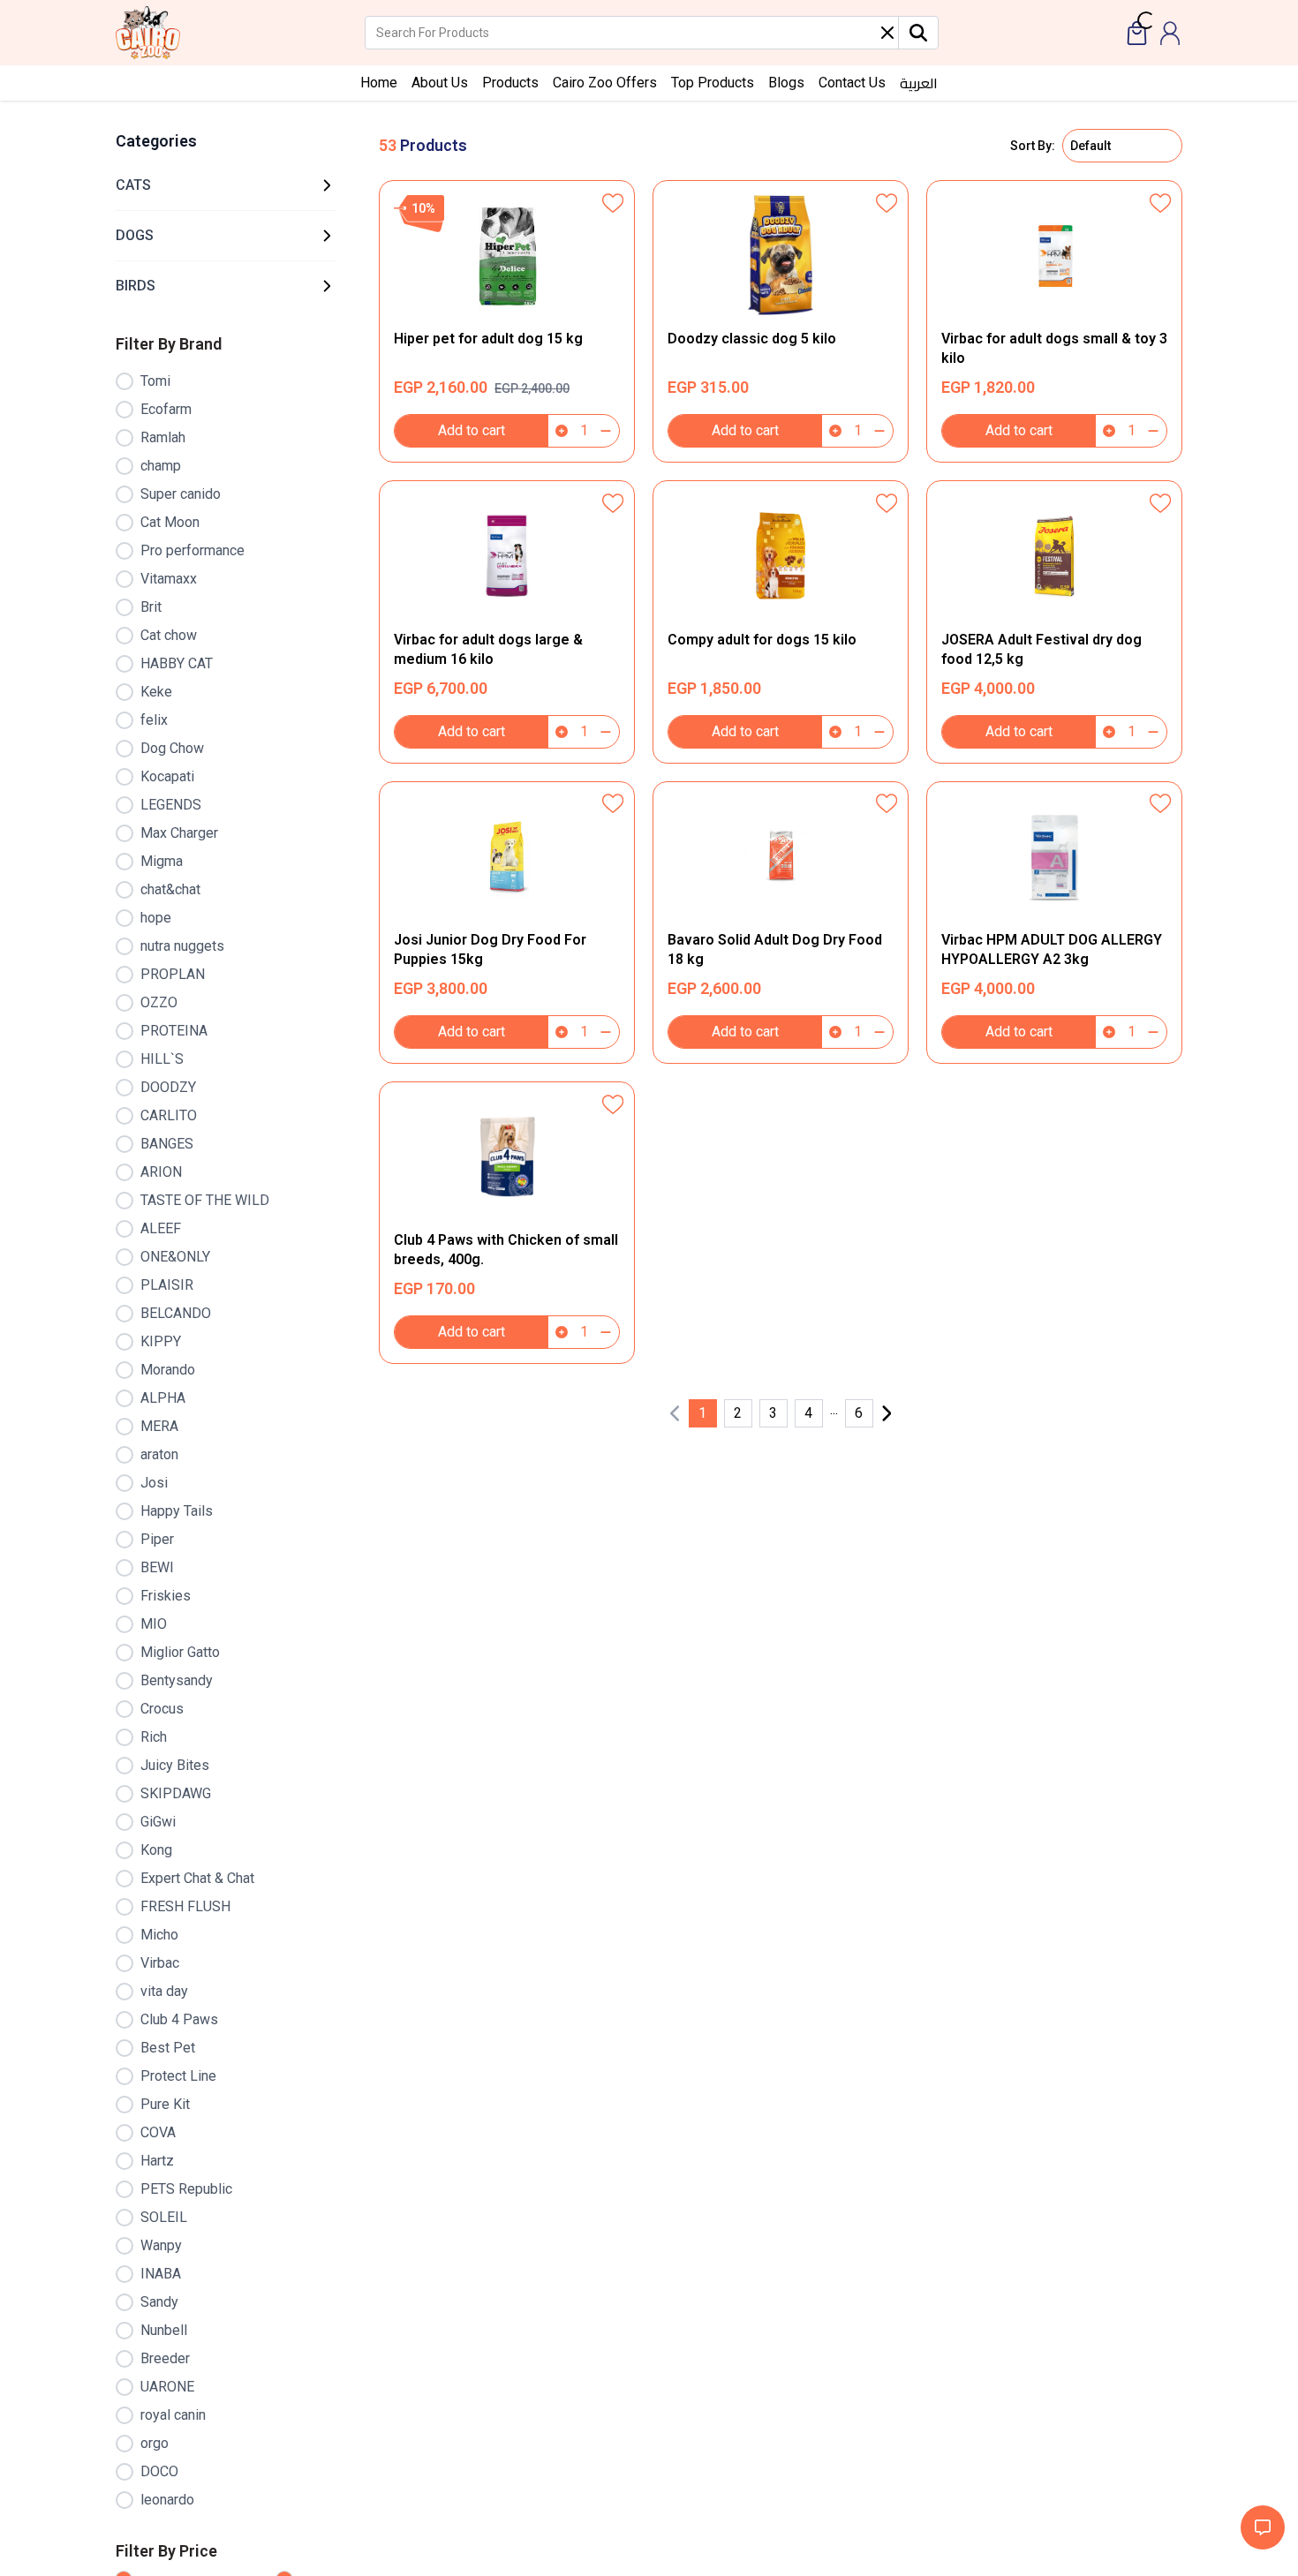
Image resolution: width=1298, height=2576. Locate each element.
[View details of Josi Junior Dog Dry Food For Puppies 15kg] (507, 923)
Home (379, 83)
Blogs (786, 83)
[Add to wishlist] (613, 202)
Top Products (713, 83)
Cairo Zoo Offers (605, 83)
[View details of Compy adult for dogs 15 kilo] (781, 621)
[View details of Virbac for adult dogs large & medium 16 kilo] (507, 621)
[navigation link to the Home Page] (148, 33)
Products (510, 83)
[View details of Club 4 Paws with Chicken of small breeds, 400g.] (507, 1223)
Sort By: (1033, 146)
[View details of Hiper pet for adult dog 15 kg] (507, 321)
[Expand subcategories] (326, 185)
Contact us (852, 83)
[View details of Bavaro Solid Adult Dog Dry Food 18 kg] (781, 923)
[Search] (918, 33)
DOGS (135, 235)
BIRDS (136, 286)
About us (440, 83)
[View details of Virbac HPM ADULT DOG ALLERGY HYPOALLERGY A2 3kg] (1054, 923)
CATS (133, 185)
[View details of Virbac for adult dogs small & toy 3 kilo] (1054, 321)
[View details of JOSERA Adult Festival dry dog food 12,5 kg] (1054, 621)
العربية (919, 83)
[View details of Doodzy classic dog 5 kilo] (781, 321)
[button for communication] (1263, 2527)
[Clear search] (887, 33)
